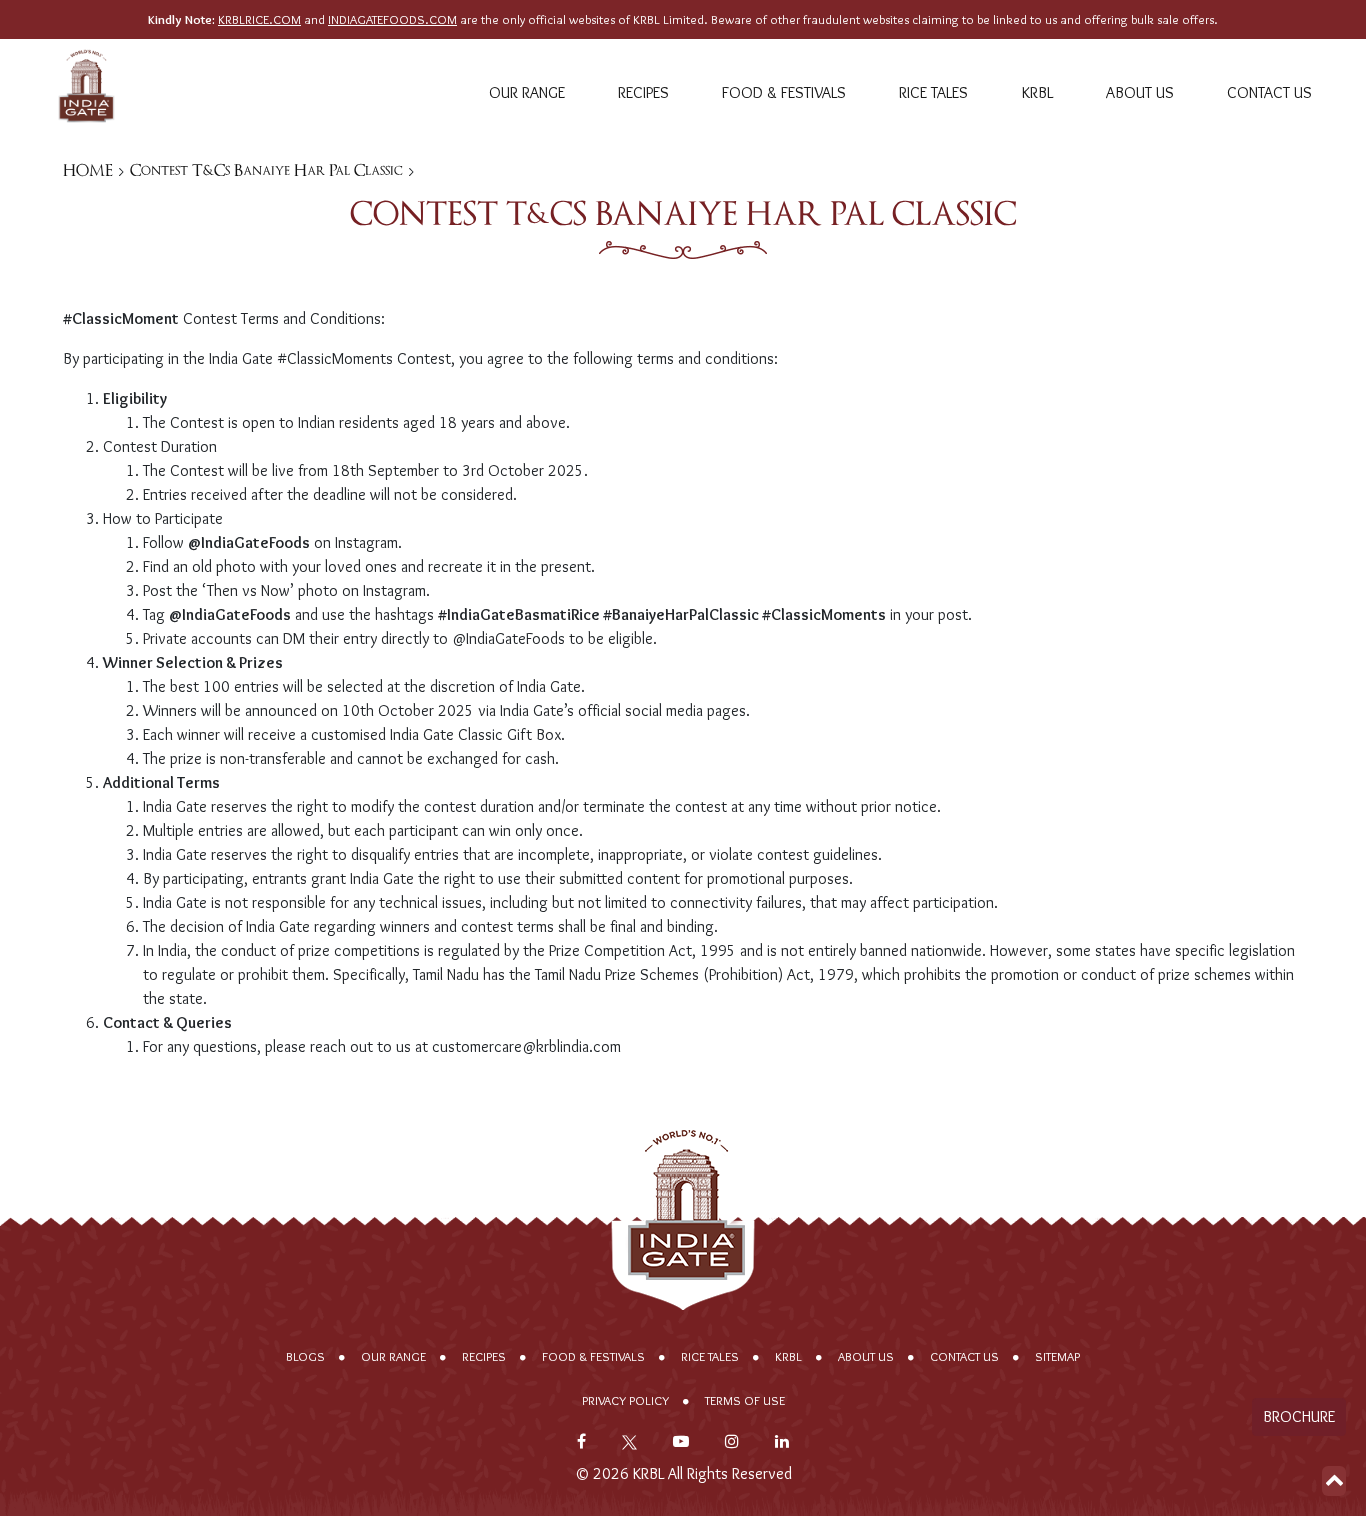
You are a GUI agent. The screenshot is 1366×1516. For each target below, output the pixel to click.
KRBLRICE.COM (259, 19)
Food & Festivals (784, 92)
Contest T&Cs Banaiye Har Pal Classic (266, 170)
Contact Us (1269, 92)
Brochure (1299, 1416)
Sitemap (1057, 1356)
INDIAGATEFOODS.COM (392, 19)
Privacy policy (625, 1400)
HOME (88, 170)
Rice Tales (933, 92)
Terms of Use (745, 1400)
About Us (1140, 92)
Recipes (643, 92)
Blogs (305, 1356)
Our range (527, 92)
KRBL (1037, 92)
